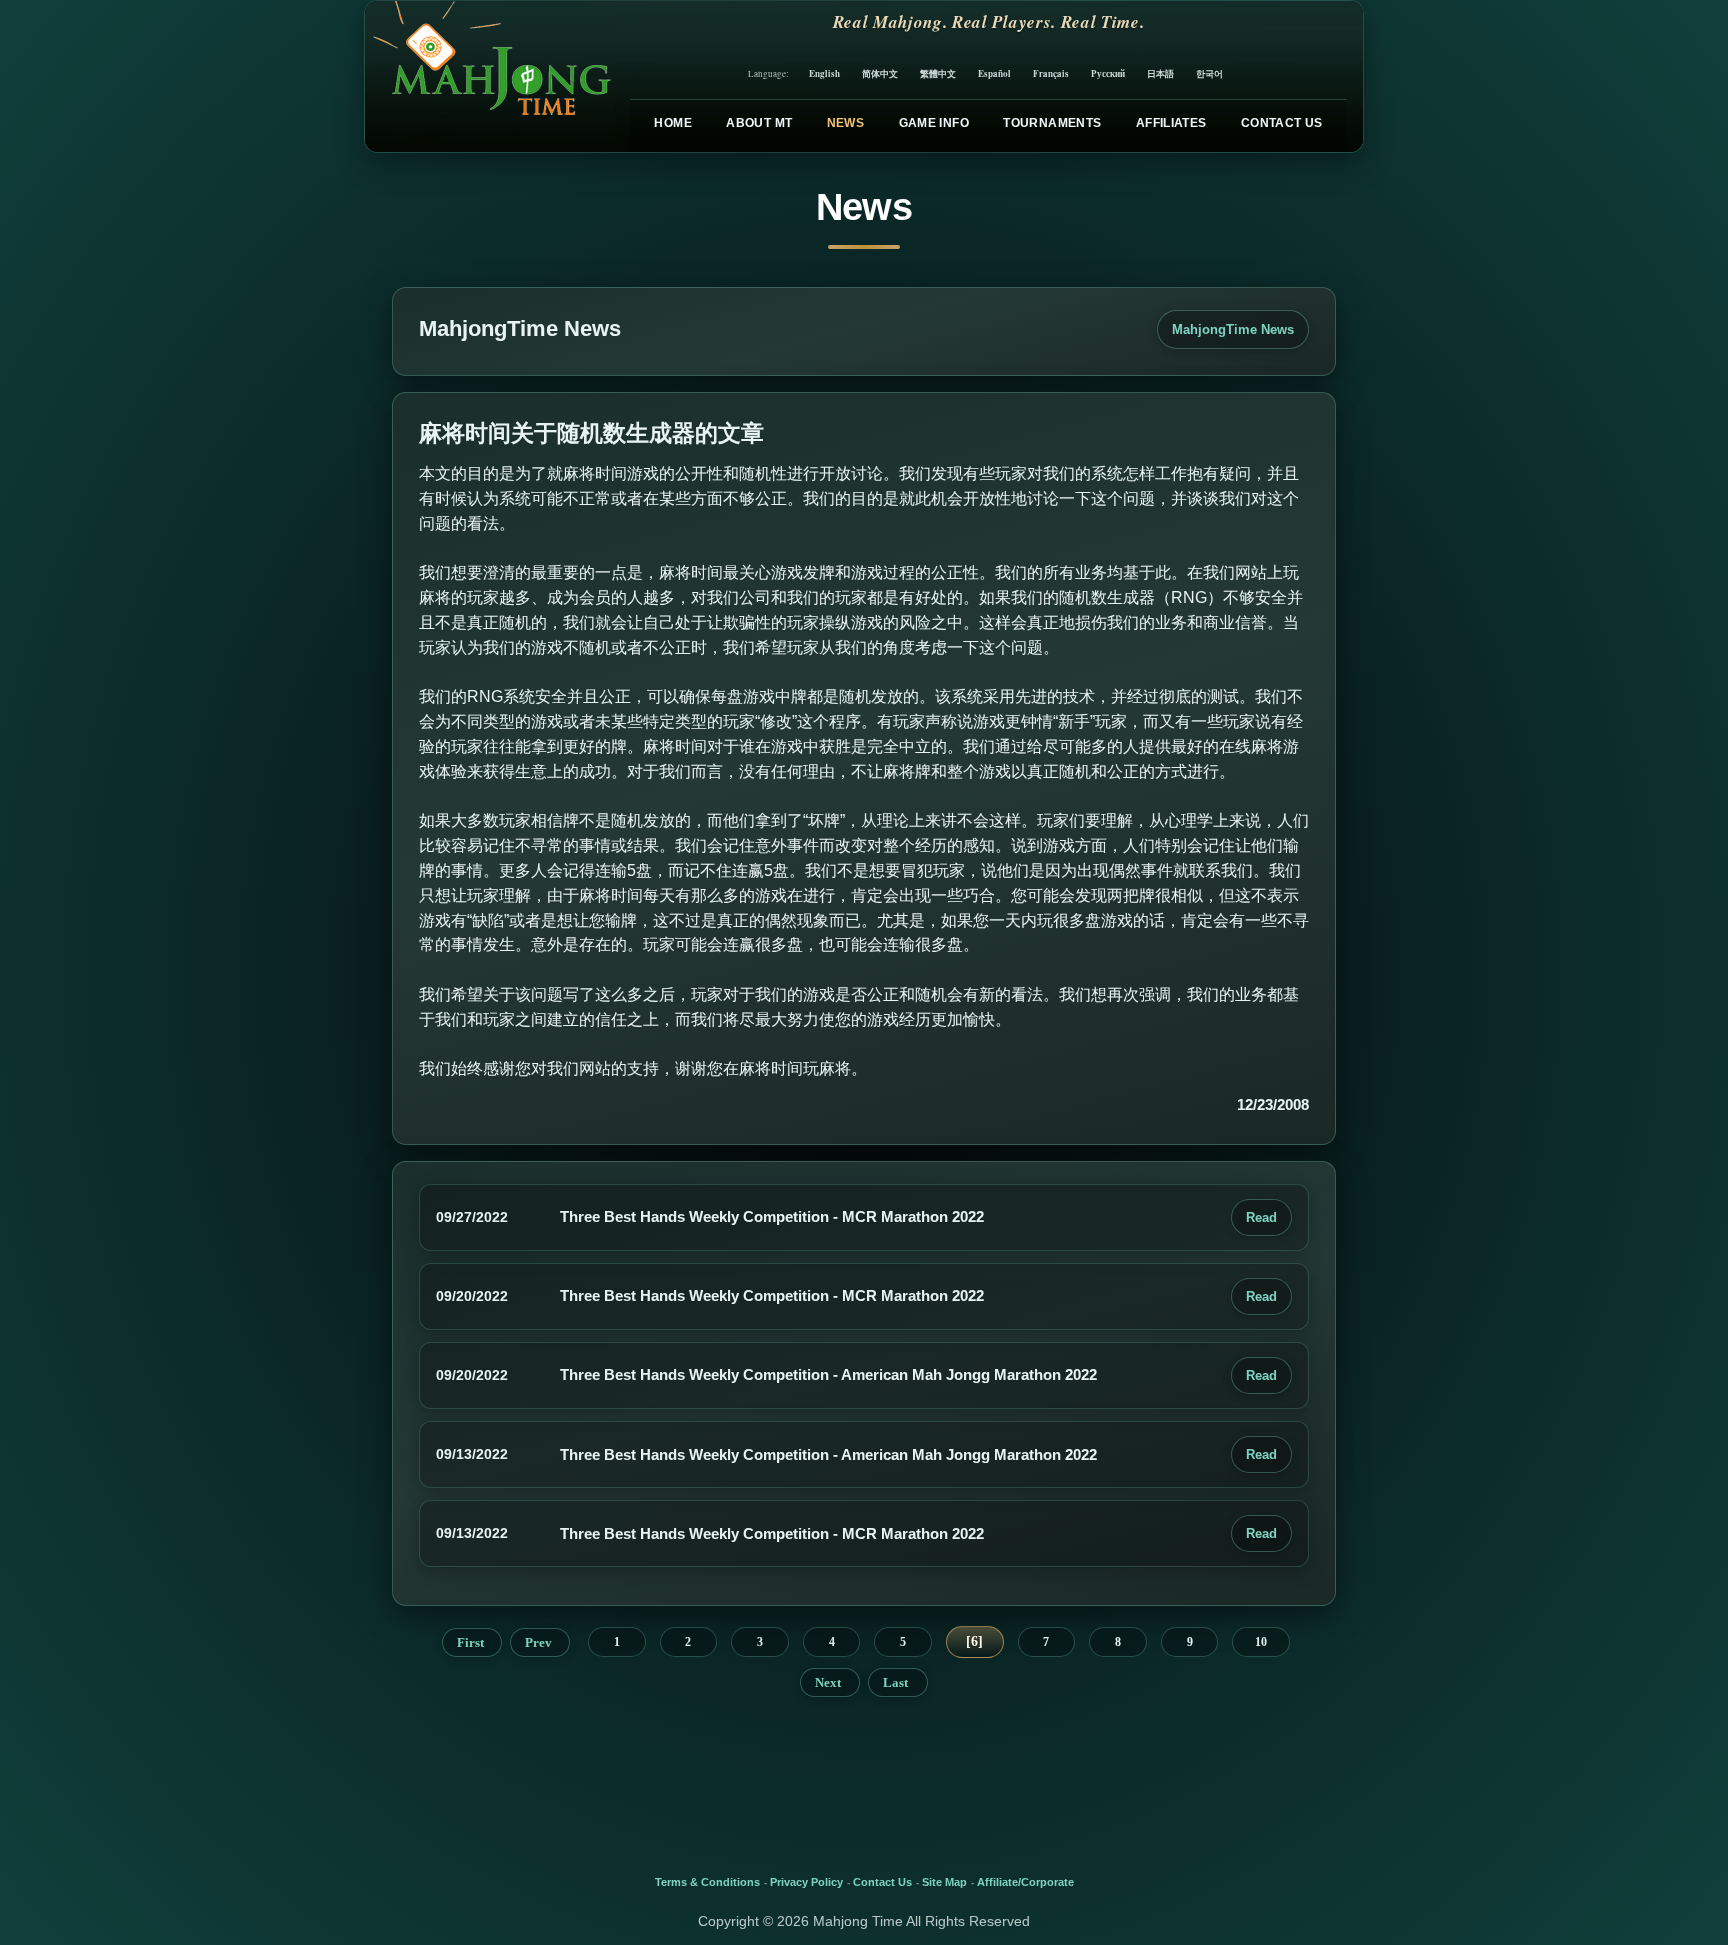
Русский (1108, 73)
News (845, 123)
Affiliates (1171, 123)
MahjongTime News (1233, 329)
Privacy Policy (806, 1882)
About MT (759, 123)
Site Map (944, 1882)
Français (1051, 73)
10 (1261, 1642)
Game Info (934, 123)
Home (672, 123)
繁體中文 (938, 73)
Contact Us (1282, 123)
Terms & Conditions (707, 1882)
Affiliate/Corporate (1025, 1882)
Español (994, 73)
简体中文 (880, 73)
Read (1261, 1217)
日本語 (1160, 73)
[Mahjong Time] (489, 76)
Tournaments (1052, 123)
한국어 (1209, 73)
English (824, 73)
